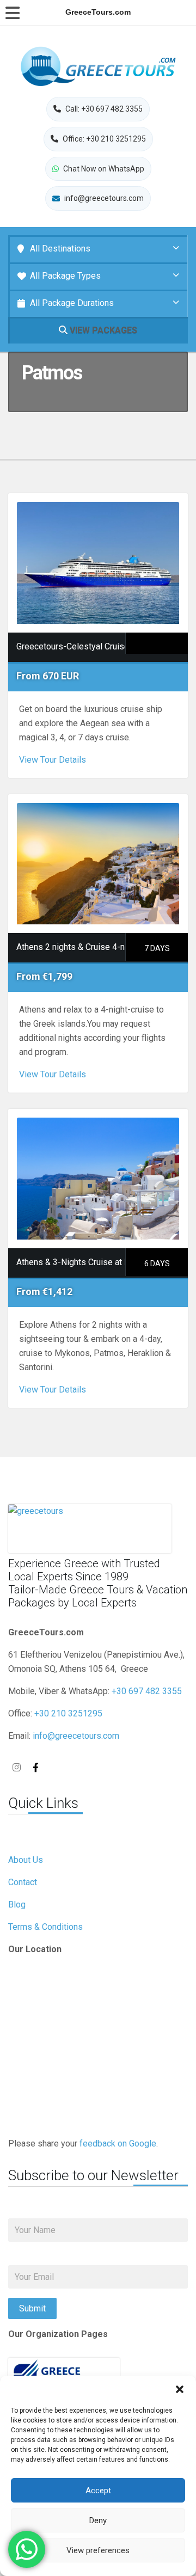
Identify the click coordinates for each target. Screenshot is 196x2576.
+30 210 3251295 (68, 1713)
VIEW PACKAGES (102, 330)
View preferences (98, 2550)
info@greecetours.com (76, 1736)
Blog (17, 1905)
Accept (98, 2491)
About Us (26, 1860)
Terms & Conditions (45, 1927)
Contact (23, 1882)
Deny (98, 2520)
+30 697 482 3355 (147, 1691)
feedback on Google (118, 2143)
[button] (180, 2389)
